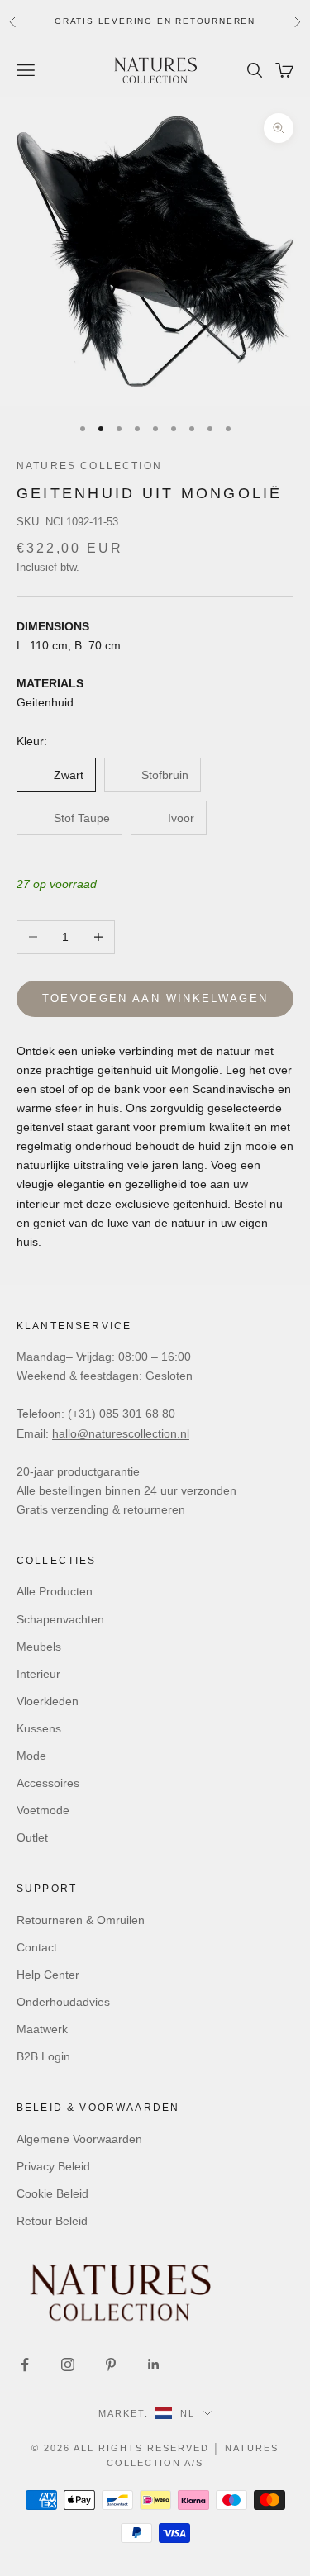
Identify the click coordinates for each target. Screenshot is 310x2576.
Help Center (48, 1975)
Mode (31, 1756)
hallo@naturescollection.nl (121, 1433)
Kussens (39, 1728)
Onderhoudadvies (63, 2002)
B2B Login (43, 2056)
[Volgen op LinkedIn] (154, 2365)
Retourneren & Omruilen (81, 1920)
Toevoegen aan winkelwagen (155, 998)
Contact (37, 1947)
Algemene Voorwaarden (79, 2139)
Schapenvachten (60, 1619)
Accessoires (48, 1783)
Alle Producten (55, 1591)
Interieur (38, 1674)
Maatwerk (42, 2029)
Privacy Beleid (53, 2166)
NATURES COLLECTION (89, 466)
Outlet (32, 1837)
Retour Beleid (52, 2221)
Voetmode (43, 1810)
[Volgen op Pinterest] (111, 2365)
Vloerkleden (48, 1701)
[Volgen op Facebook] (25, 2365)
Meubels (39, 1647)
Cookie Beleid (52, 2193)
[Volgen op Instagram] (68, 2365)
